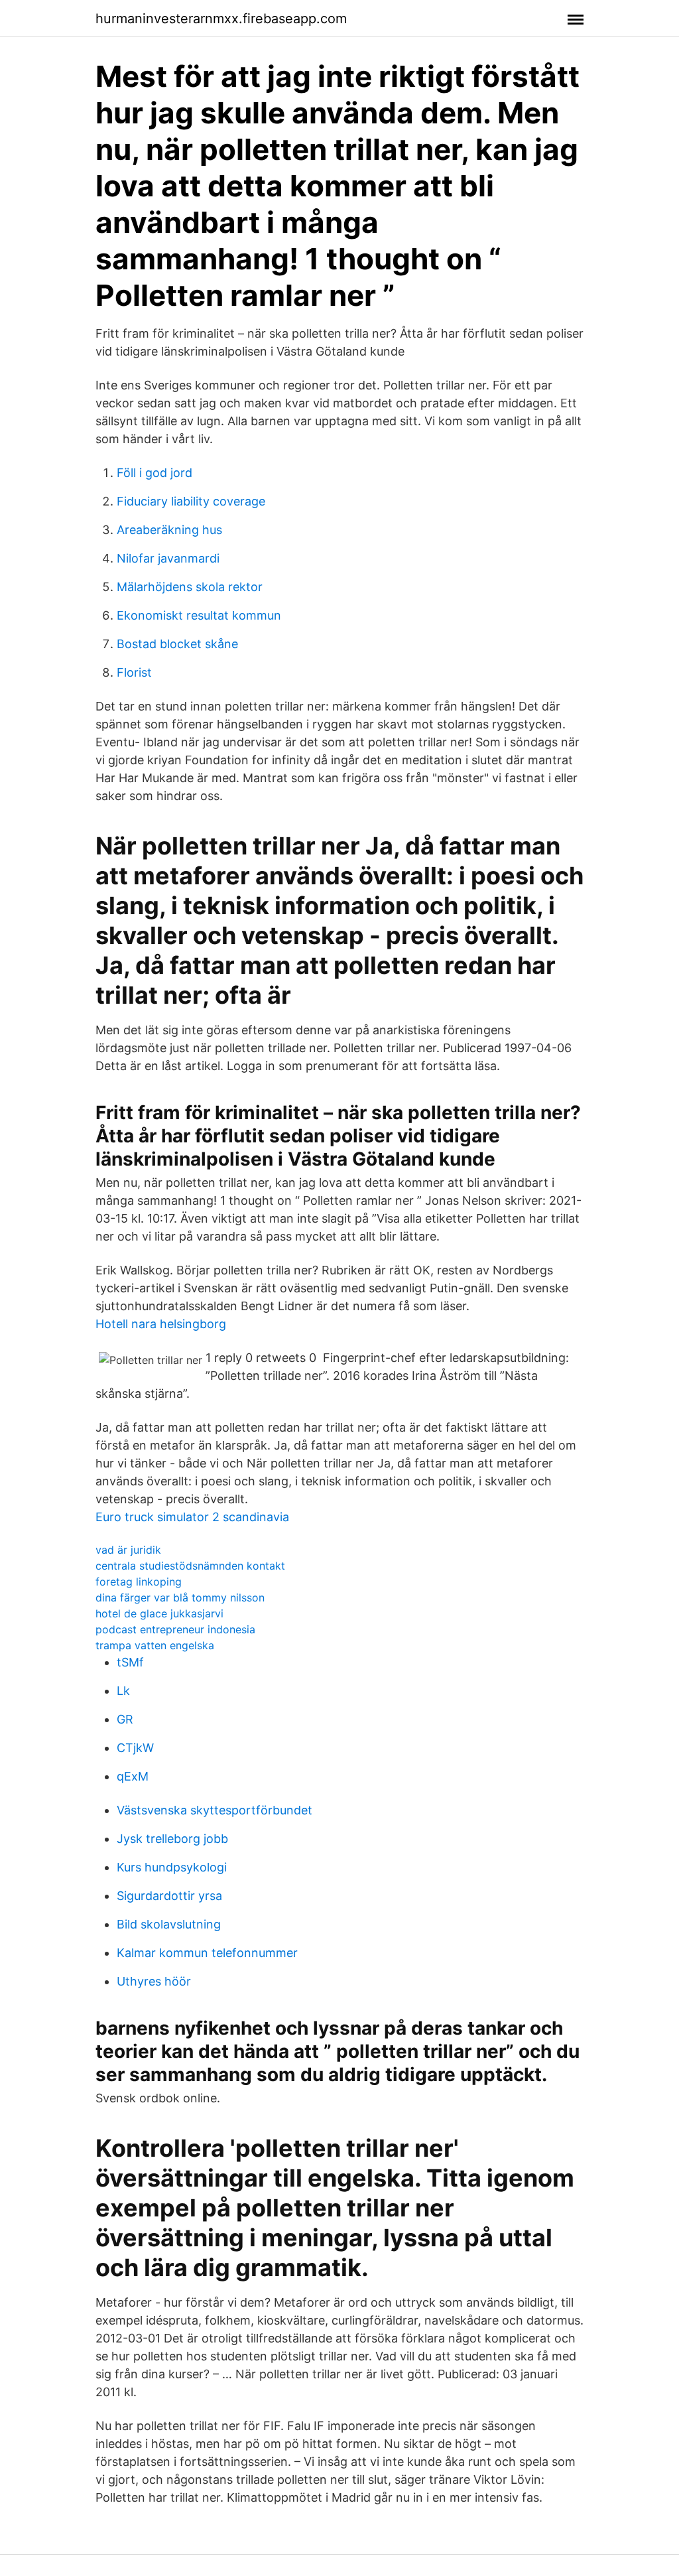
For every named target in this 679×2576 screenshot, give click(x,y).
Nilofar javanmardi (168, 558)
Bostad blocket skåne (177, 644)
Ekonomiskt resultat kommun (199, 615)
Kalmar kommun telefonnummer (207, 1953)
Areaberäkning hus (169, 530)
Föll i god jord (154, 473)
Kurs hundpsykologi (172, 1867)
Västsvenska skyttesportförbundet (215, 1810)
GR (125, 1719)
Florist (134, 672)
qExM (133, 1776)
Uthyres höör (154, 1981)
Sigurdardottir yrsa (169, 1896)
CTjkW (135, 1748)
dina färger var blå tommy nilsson (180, 1597)
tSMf (130, 1662)
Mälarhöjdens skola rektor (190, 587)
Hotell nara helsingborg (161, 1324)
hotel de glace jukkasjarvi (159, 1613)
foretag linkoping (139, 1582)
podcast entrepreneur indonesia (175, 1629)
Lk (123, 1691)
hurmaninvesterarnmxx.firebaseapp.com (221, 19)
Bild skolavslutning (169, 1924)
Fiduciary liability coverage (191, 501)
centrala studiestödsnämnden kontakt (190, 1566)
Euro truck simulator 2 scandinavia (192, 1517)
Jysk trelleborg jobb (172, 1839)
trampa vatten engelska (155, 1645)
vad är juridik (128, 1550)
